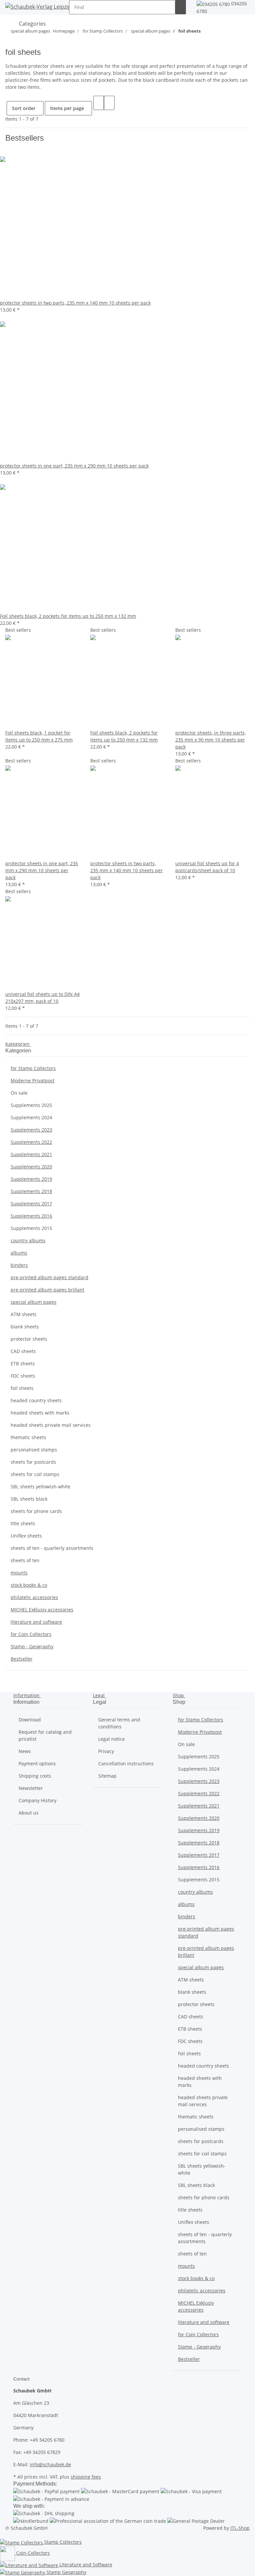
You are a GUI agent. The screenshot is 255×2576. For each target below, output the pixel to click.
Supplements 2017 (31, 1204)
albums (19, 1253)
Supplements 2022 (31, 1142)
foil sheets (22, 1388)
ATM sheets (24, 1314)
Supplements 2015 (31, 1228)
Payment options (37, 1763)
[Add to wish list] (21, 722)
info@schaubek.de (50, 2464)
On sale (19, 1093)
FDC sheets (23, 1376)
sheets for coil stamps (35, 1474)
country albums (28, 1240)
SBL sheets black (29, 1499)
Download (30, 1720)
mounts (19, 1573)
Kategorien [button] (18, 1044)
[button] (99, 103)
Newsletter (31, 1788)
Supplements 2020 (31, 1167)
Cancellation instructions (126, 1763)
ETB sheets (23, 1363)
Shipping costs (35, 1776)
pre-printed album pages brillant (47, 1290)
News (25, 1751)
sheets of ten (25, 1560)
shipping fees (86, 2477)
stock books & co (29, 1585)
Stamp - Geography (32, 1646)
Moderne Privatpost (33, 1081)
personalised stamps (34, 1450)
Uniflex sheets (26, 1536)
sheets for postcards (33, 1462)
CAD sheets (23, 1351)
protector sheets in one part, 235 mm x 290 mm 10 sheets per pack (42, 870)
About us (29, 1813)
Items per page (67, 108)
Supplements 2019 (31, 1179)
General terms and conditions (119, 1723)
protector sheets (29, 1339)
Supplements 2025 (31, 1105)
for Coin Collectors (31, 1634)
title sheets (23, 1523)
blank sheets (25, 1327)
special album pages (34, 1302)
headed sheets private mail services (51, 1425)
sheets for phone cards (36, 1511)
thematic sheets (28, 1437)
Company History (38, 1800)
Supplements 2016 (31, 1216)
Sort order (24, 108)
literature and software (36, 1622)
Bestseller (22, 1659)
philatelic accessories (34, 1597)
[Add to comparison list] (11, 722)
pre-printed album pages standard (49, 1277)
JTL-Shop (240, 2528)
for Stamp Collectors (33, 1068)
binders (19, 1265)
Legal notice (112, 1739)
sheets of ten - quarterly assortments (52, 1548)
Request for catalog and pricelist (45, 1735)
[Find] (181, 7)
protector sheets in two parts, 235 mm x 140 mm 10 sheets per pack (127, 870)
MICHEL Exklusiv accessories (42, 1610)
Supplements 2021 (31, 1154)
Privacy (106, 1751)
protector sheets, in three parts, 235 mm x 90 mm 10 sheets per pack (211, 740)
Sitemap (107, 1776)
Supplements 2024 (31, 1117)
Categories (32, 24)
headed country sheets (36, 1400)
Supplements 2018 (31, 1191)
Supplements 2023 (31, 1130)
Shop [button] (179, 1695)
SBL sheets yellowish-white (41, 1487)
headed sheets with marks (40, 1413)
